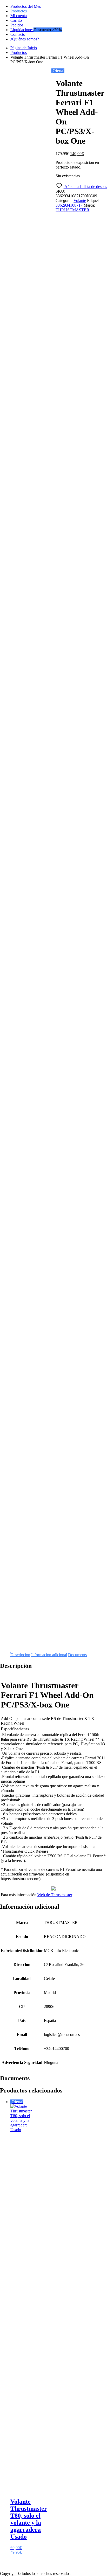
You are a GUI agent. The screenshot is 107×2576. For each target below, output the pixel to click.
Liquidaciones (22, 30)
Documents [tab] (77, 1655)
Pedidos (17, 25)
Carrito (16, 20)
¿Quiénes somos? (25, 39)
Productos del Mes (26, 6)
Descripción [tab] (20, 1655)
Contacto (18, 34)
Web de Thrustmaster (55, 1895)
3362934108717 (69, 205)
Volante (80, 201)
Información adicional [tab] (49, 1655)
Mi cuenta (19, 16)
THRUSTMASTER (72, 210)
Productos (19, 11)
